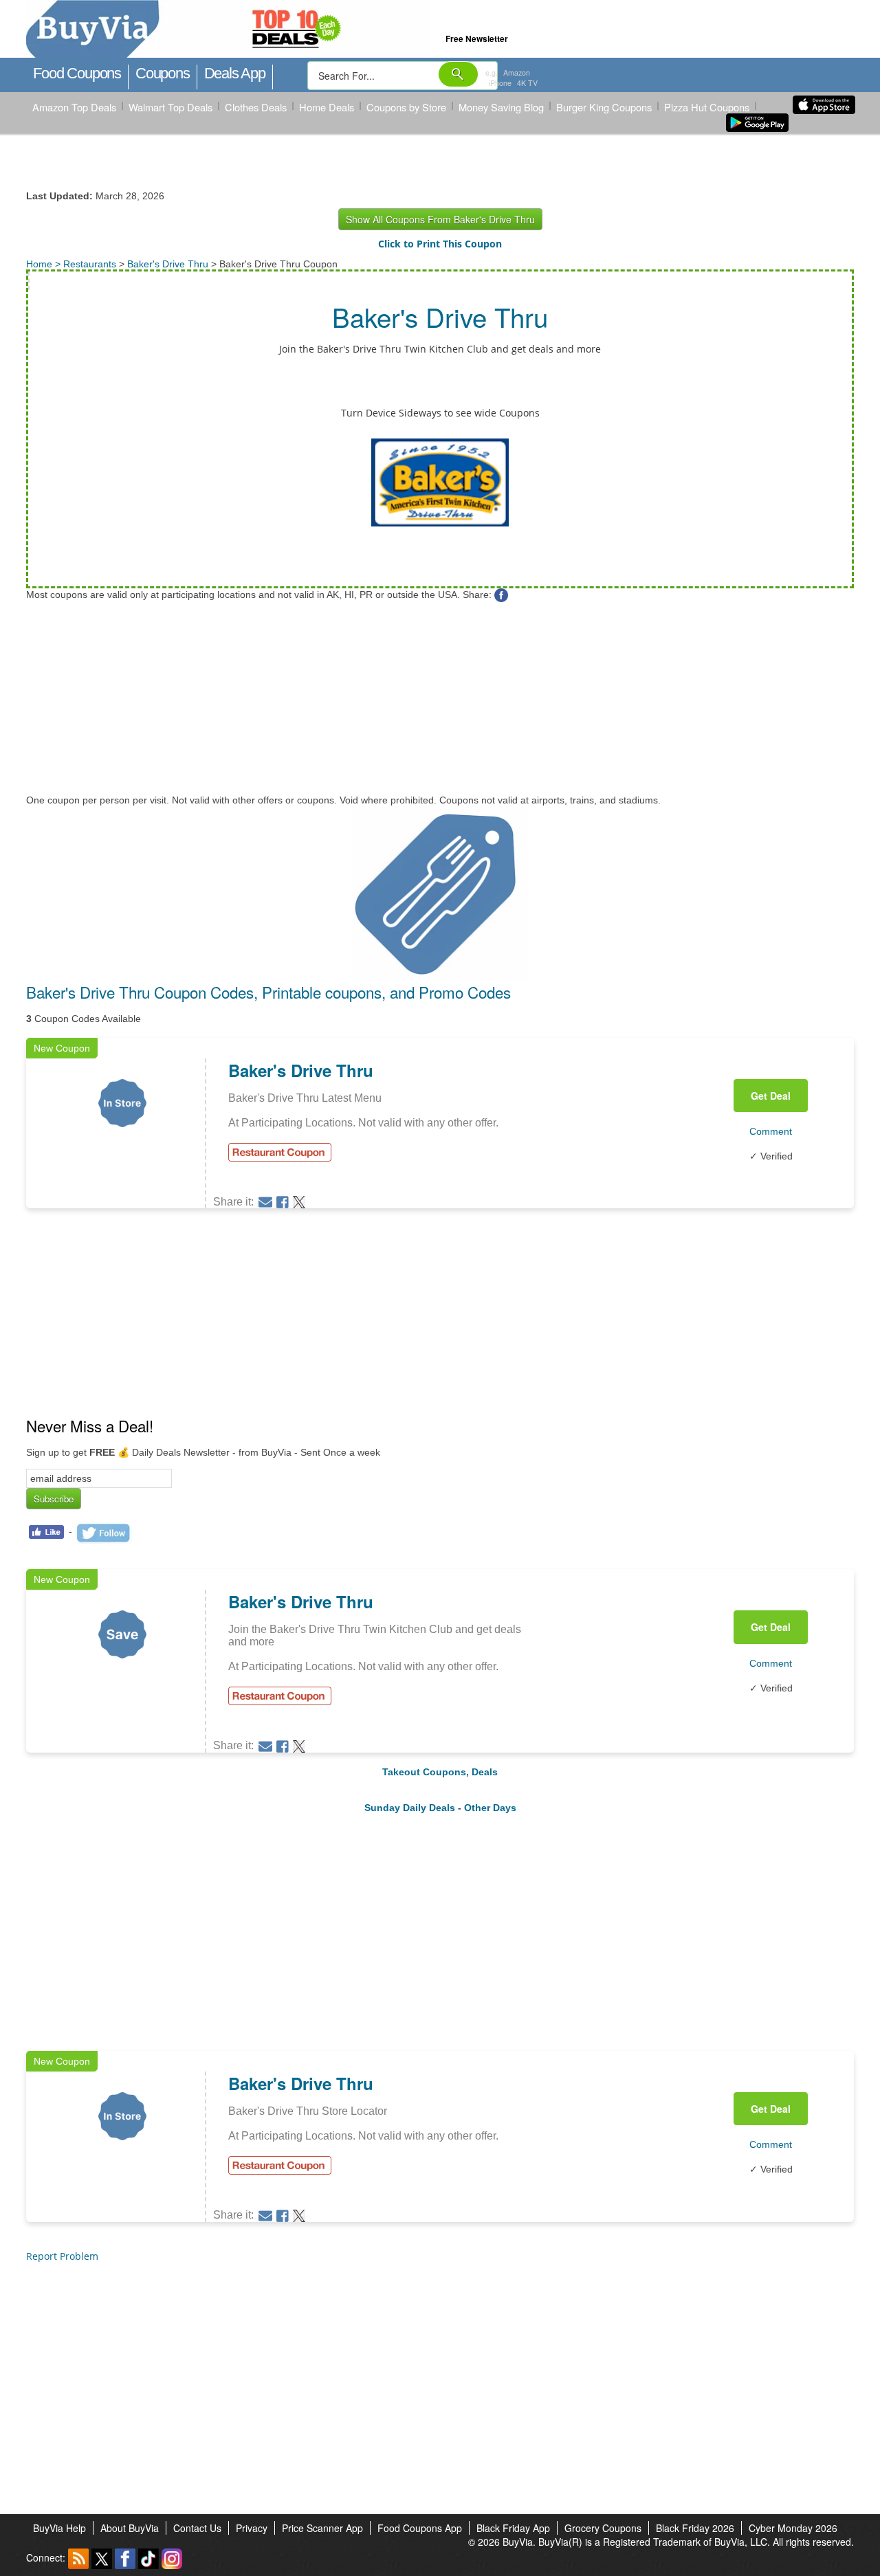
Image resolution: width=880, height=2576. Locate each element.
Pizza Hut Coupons (707, 107)
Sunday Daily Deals (410, 1808)
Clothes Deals (256, 107)
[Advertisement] (439, 698)
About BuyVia (130, 2528)
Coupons (163, 73)
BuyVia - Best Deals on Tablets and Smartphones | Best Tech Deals (289, 30)
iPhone (500, 83)
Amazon (517, 73)
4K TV (527, 83)
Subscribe (54, 1499)
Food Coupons (77, 73)
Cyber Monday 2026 (793, 2528)
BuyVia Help (59, 2528)
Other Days (490, 1808)
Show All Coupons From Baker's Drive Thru (440, 219)
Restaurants (90, 264)
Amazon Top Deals (74, 107)
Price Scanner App (322, 2528)
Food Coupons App (420, 2528)
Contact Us (197, 2528)
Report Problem (62, 2256)
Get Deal (771, 1096)
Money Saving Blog (501, 107)
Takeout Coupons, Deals (440, 1772)
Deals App (235, 73)
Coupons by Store (406, 107)
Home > (45, 264)
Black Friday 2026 (695, 2528)
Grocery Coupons (603, 2528)
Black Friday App (513, 2528)
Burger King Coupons (604, 107)
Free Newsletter (477, 38)
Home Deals (327, 107)
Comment (771, 1131)
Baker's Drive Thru (168, 264)
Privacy (252, 2528)
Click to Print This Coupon (440, 244)
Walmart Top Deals (170, 107)
